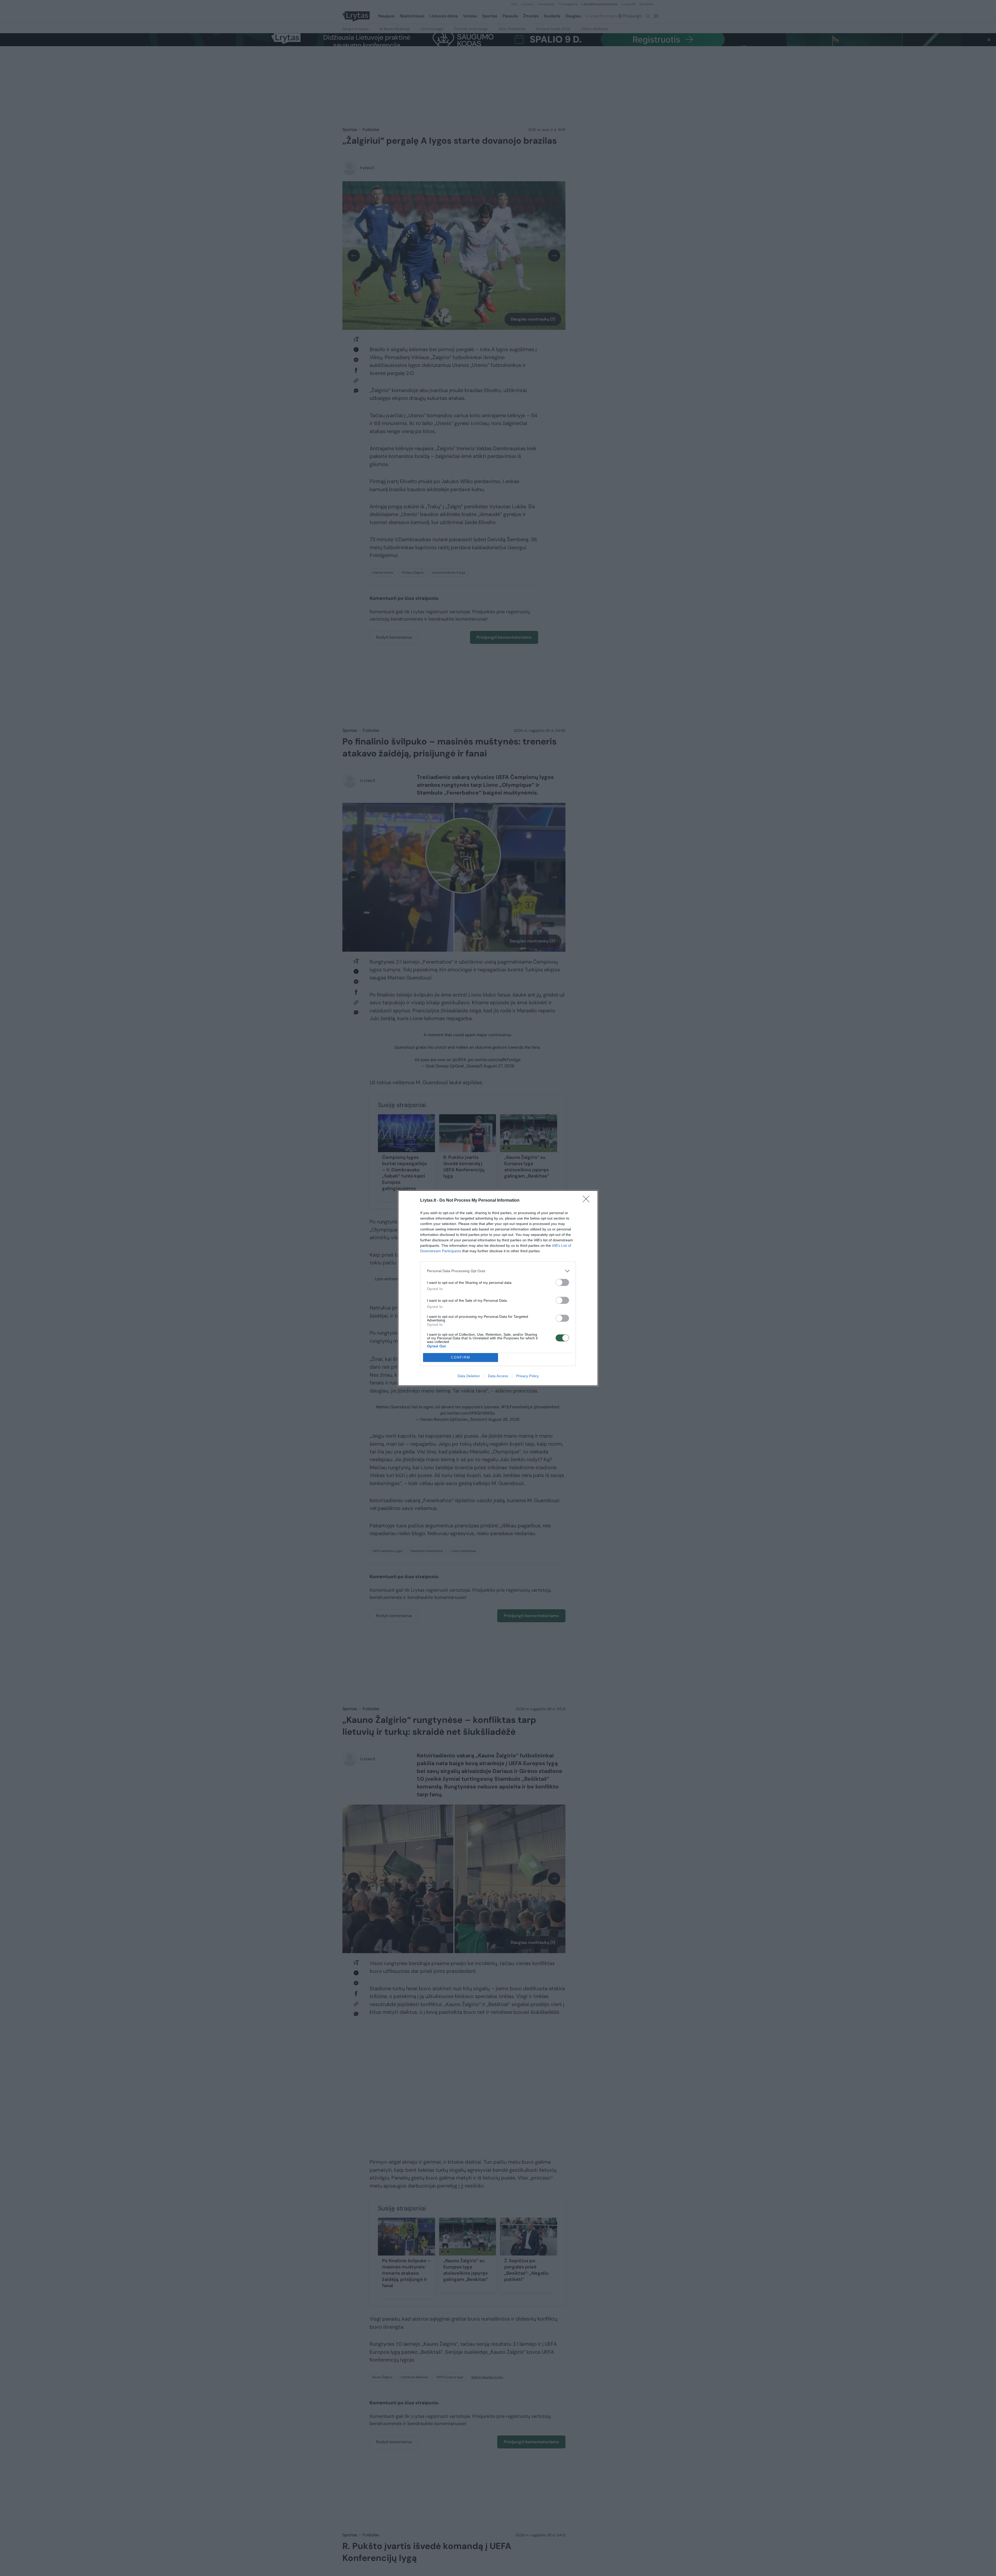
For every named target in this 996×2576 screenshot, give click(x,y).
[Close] (588, 1201)
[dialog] (498, 1288)
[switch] (562, 1282)
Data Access (498, 1376)
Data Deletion (469, 1376)
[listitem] (498, 1271)
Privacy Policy (527, 1376)
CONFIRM (461, 1357)
